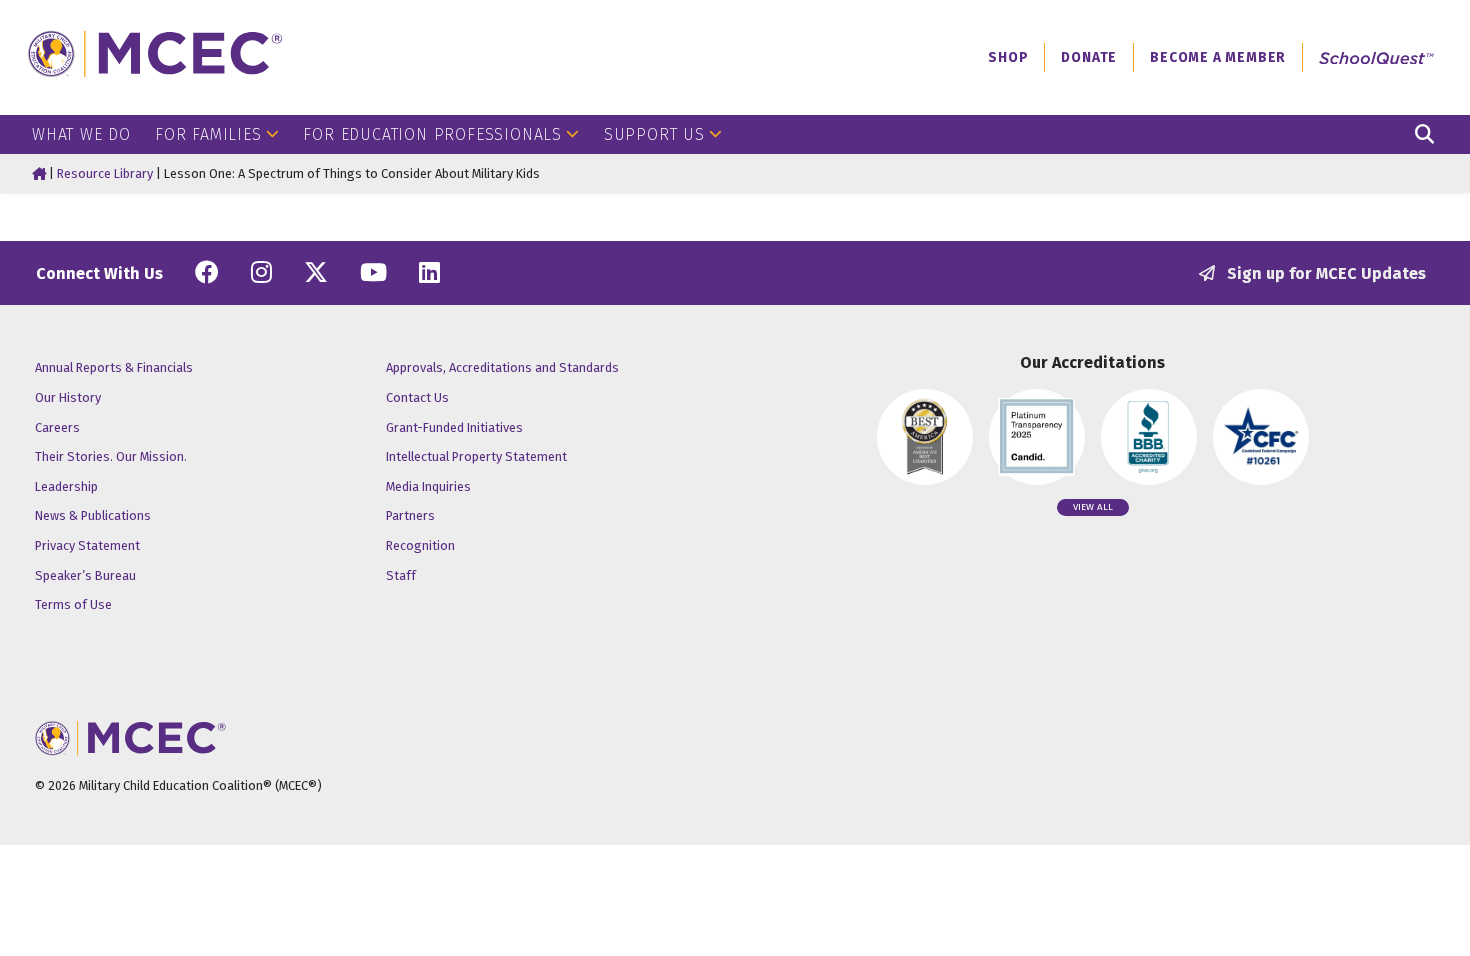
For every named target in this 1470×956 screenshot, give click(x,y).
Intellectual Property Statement (476, 456)
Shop (1008, 57)
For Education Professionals (432, 134)
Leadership (66, 486)
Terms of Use (73, 604)
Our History (68, 397)
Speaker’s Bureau (85, 575)
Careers (57, 427)
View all (1093, 507)
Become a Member (1218, 57)
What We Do (81, 134)
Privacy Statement (87, 545)
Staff (401, 575)
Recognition (420, 545)
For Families (208, 134)
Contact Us (417, 397)
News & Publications (93, 515)
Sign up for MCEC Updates (1324, 273)
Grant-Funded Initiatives (454, 427)
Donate (1089, 57)
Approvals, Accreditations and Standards (502, 367)
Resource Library (105, 173)
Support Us (654, 134)
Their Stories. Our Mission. (111, 456)
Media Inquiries (428, 486)
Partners (410, 515)
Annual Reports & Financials (114, 367)
